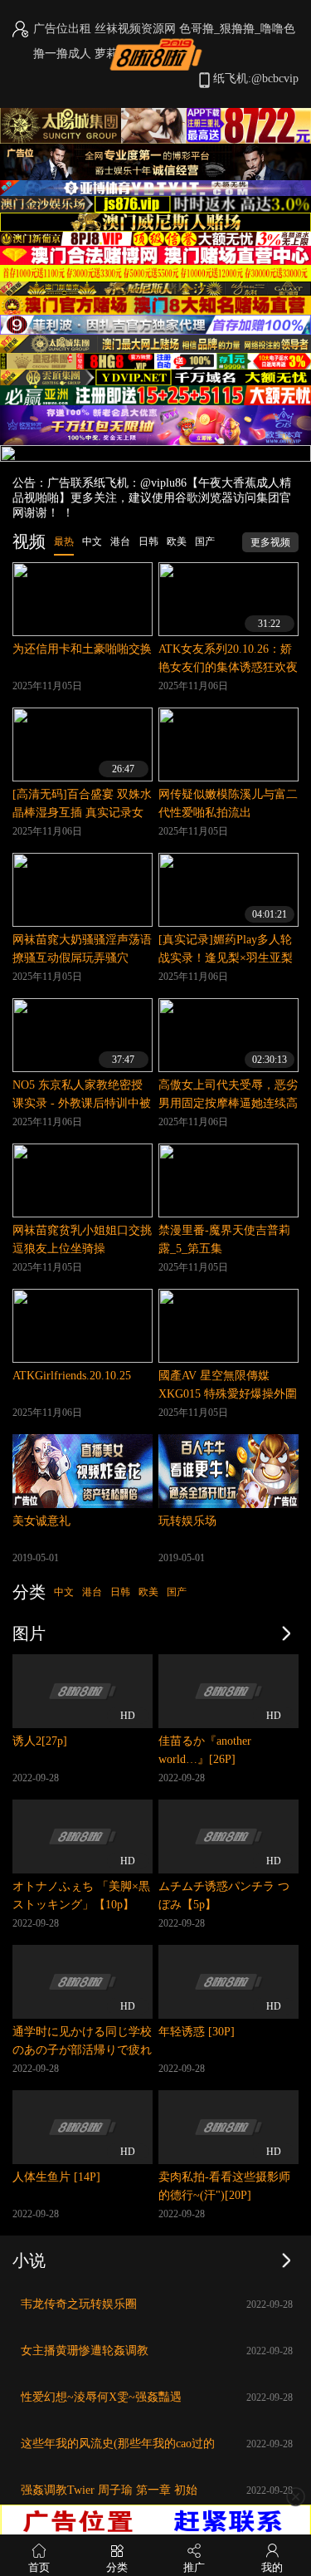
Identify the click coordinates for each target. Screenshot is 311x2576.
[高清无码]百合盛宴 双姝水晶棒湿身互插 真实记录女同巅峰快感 (82, 813)
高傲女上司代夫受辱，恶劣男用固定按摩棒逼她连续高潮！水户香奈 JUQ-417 (228, 1103)
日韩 (120, 1592)
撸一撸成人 (62, 54)
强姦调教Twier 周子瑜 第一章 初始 (109, 2490)
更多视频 (270, 542)
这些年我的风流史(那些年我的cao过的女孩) (118, 2448)
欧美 (148, 1592)
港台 (92, 1592)
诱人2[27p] (40, 1741)
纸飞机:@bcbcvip (256, 78)
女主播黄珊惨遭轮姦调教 (85, 2351)
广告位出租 (62, 29)
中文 (64, 1592)
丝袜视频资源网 (135, 29)
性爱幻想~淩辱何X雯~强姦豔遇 (101, 2397)
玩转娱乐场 (187, 1521)
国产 (177, 1592)
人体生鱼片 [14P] (56, 2177)
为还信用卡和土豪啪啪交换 (82, 649)
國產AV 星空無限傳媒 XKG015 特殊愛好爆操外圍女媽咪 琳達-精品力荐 (228, 1394)
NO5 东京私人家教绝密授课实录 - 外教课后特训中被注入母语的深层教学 (82, 1103)
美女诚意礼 (41, 1521)
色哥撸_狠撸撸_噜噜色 (237, 29)
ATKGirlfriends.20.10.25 (72, 1376)
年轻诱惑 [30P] (197, 2032)
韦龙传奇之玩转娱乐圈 (79, 2304)
